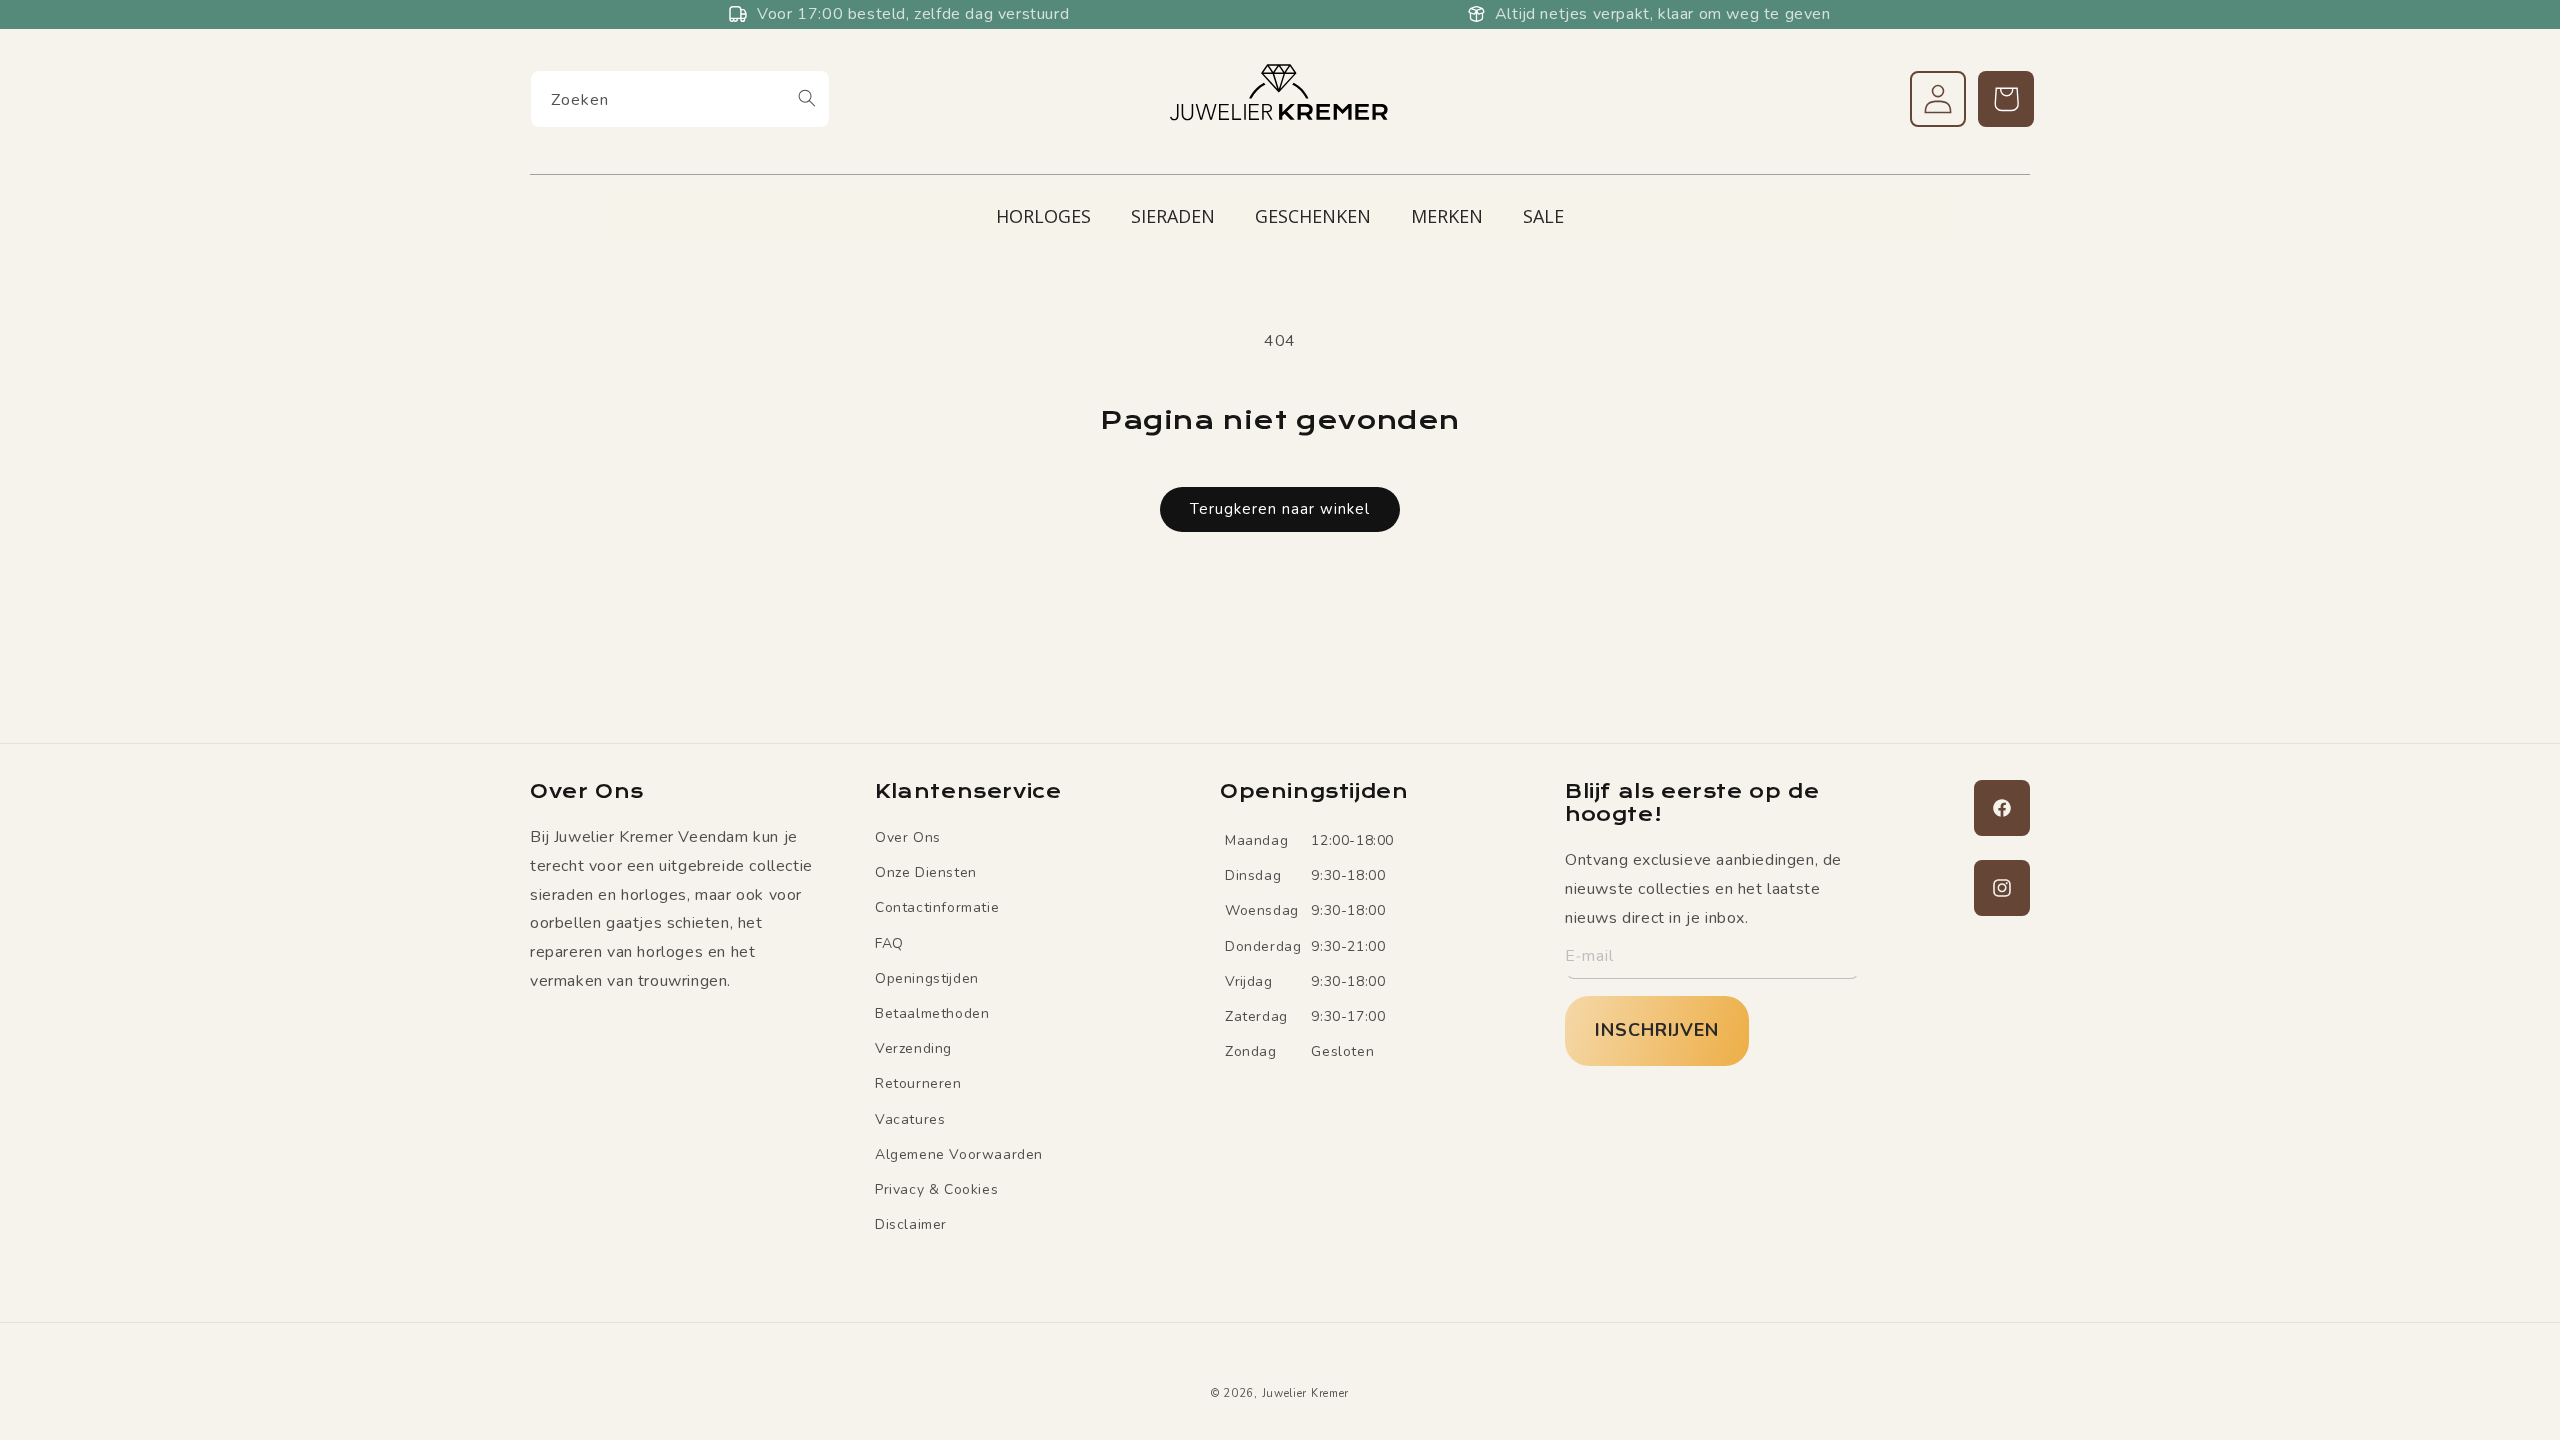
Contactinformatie (937, 907)
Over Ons (908, 837)
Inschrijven (1657, 1030)
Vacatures (910, 1119)
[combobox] (680, 99)
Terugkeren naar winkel (1280, 509)
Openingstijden (927, 978)
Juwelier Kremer (1306, 1393)
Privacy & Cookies (936, 1189)
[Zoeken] (807, 98)
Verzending (913, 1048)
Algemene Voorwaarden (959, 1154)
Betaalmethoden (932, 1013)
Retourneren (918, 1083)
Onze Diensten (926, 872)
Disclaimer (911, 1224)
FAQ (889, 943)
